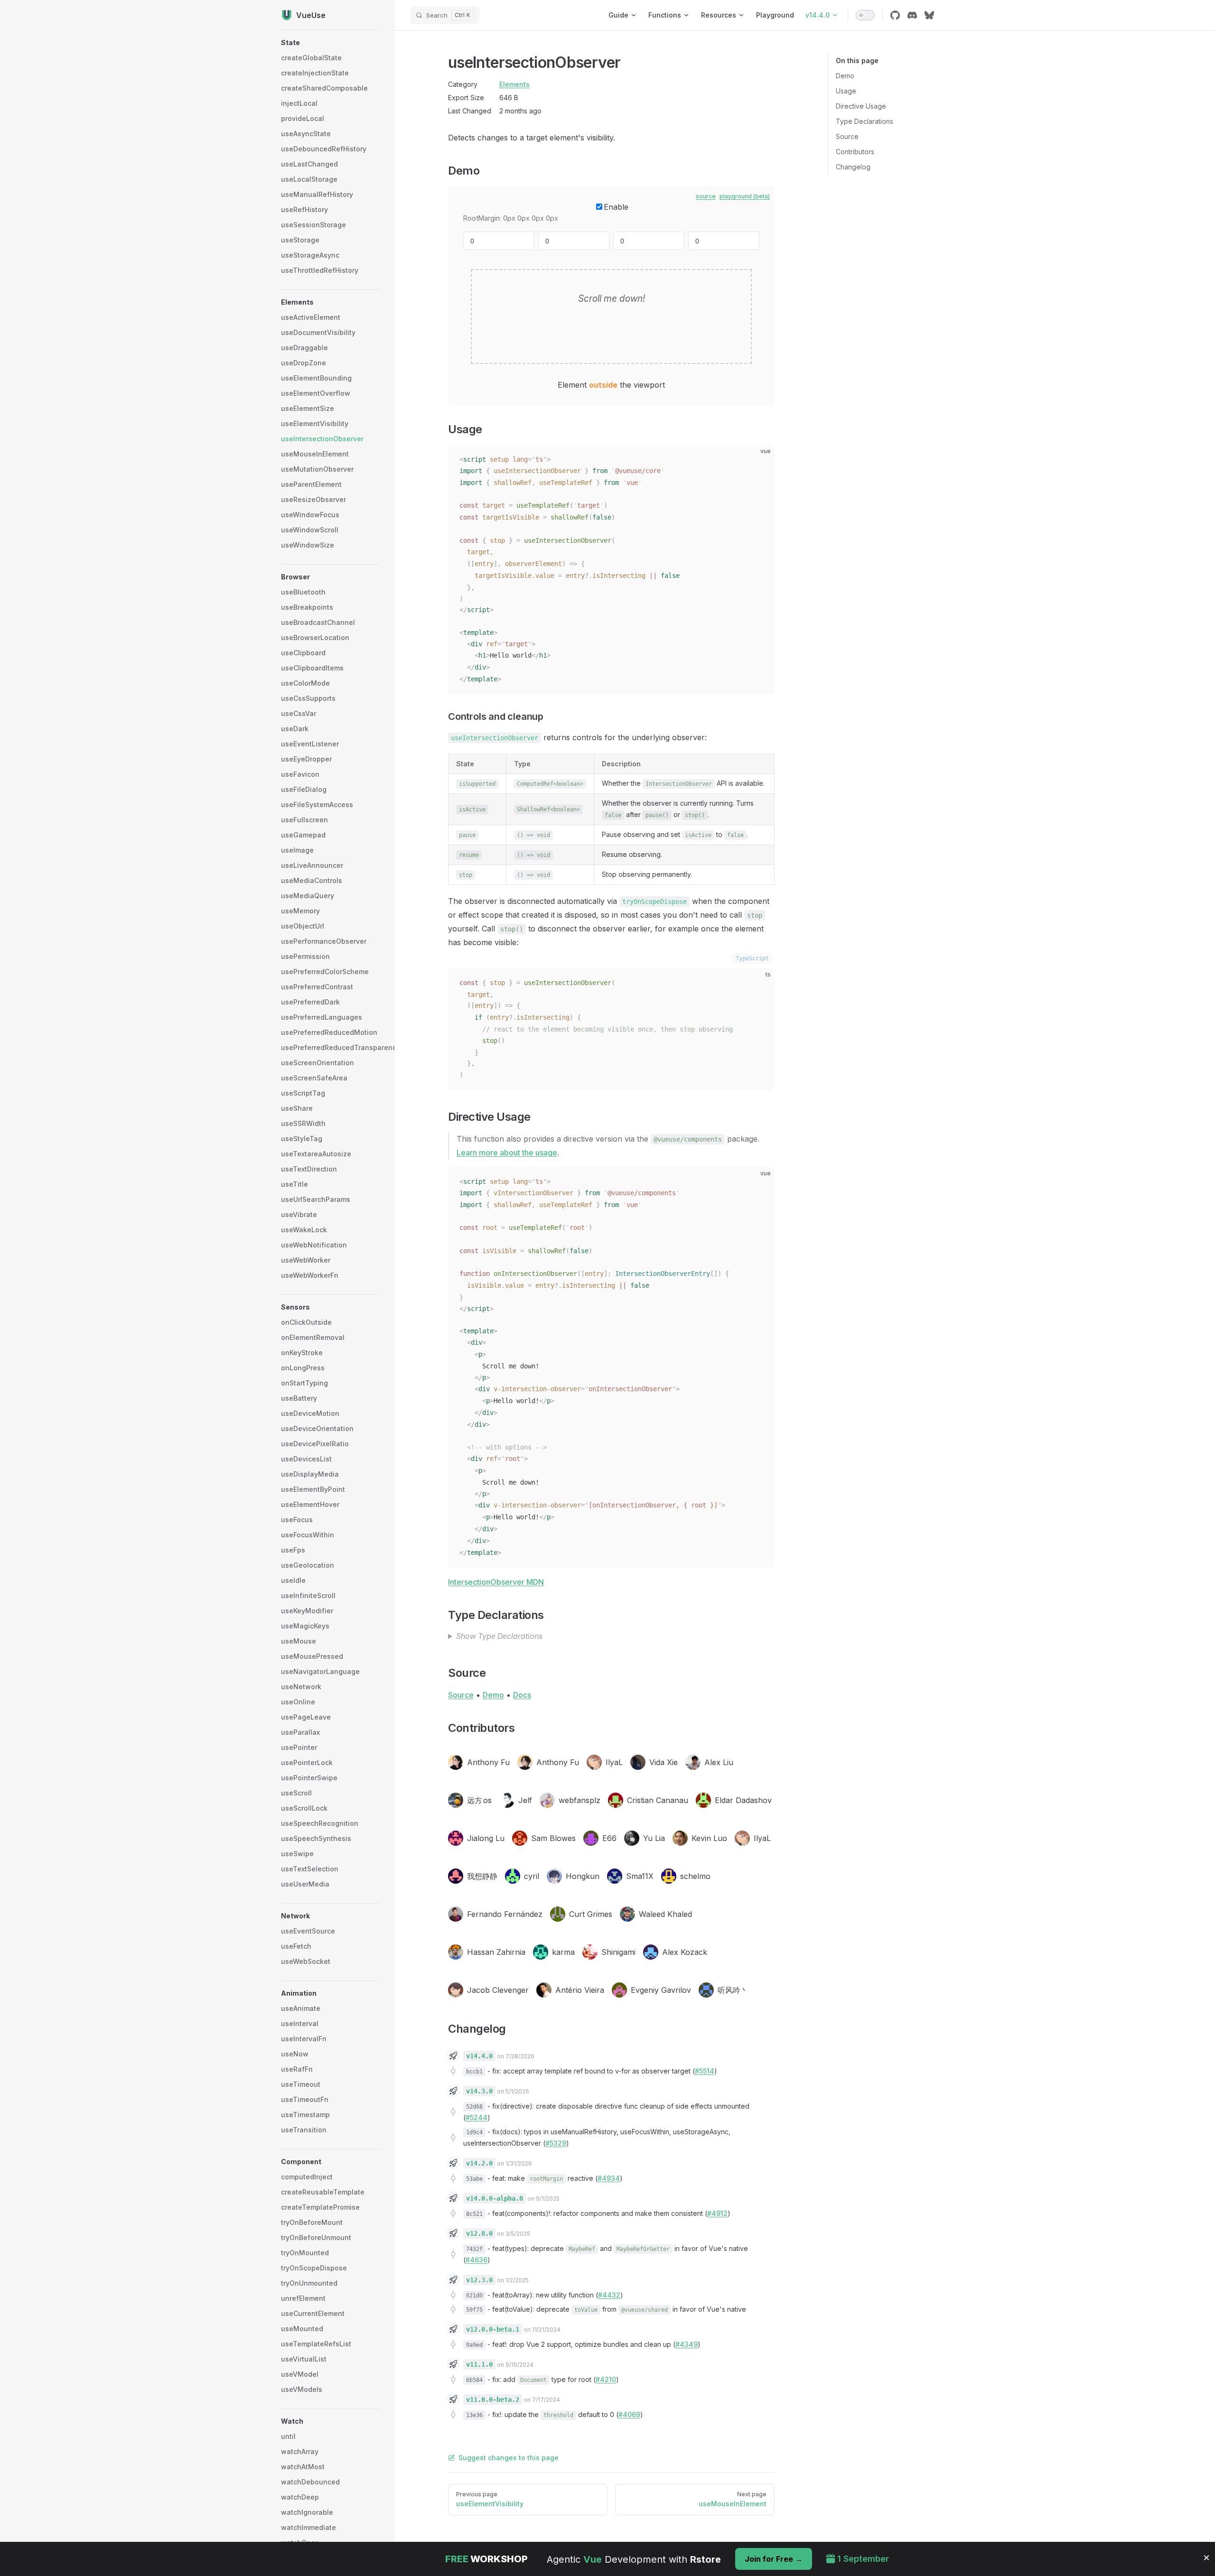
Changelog (853, 167)
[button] (330, 43)
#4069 (629, 2414)
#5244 (477, 2117)
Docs (522, 1695)
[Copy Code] (759, 460)
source (706, 196)
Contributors (855, 152)
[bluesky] (929, 15)
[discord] (912, 15)
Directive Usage (861, 106)
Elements (514, 84)
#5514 (705, 2071)
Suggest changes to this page (509, 2458)
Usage (846, 91)
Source (847, 136)
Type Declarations (865, 121)
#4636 (477, 2260)
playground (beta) (745, 196)
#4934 (609, 2178)
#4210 (606, 2379)
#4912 (717, 2213)
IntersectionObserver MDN (496, 1582)
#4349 (687, 2344)
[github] (895, 15)
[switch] (865, 15)
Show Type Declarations (499, 1636)
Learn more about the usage (507, 1153)
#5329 (556, 2143)
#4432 (609, 2295)
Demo (845, 76)
